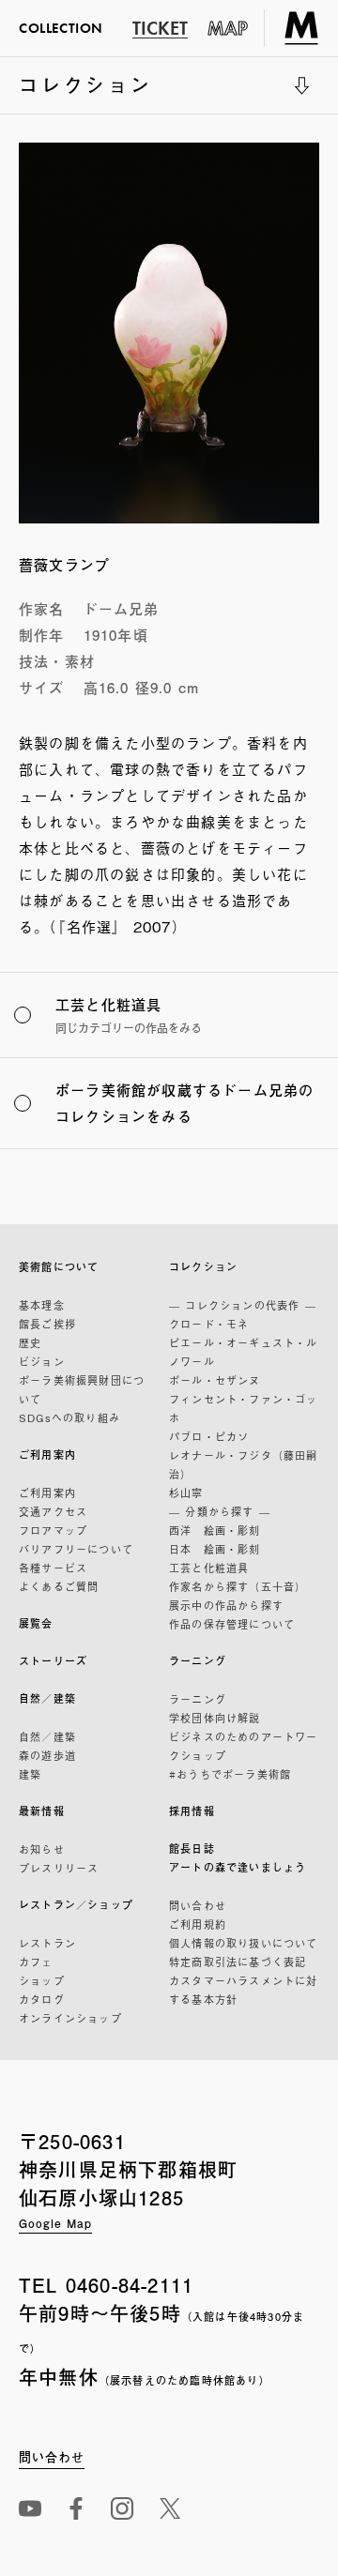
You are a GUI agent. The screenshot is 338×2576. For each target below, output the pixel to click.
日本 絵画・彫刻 (215, 1549)
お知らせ (42, 1849)
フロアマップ (53, 1530)
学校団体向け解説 (215, 1718)
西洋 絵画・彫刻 (215, 1530)
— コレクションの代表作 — (243, 1305)
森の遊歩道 (47, 1755)
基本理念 (42, 1305)
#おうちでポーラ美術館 (230, 1774)
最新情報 (42, 1811)
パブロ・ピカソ (209, 1436)
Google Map (55, 2223)
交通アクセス (53, 1511)
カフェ (36, 1962)
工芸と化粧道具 (209, 1568)
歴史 (30, 1342)
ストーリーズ (53, 1661)
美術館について (59, 1267)
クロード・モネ (209, 1324)
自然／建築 (47, 1698)
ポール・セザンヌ (215, 1380)
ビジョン (42, 1361)
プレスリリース (59, 1868)
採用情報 (192, 1811)
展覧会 (36, 1623)
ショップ (42, 1980)
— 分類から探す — (220, 1511)
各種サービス (53, 1568)
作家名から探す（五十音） (238, 1586)
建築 (30, 1774)
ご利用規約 (198, 1924)
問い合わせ (198, 1905)
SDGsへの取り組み (69, 1417)
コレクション (86, 92)
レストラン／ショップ (76, 1905)
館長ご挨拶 (47, 1324)
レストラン (47, 1943)
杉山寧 (186, 1493)
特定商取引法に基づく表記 (238, 1962)
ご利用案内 (47, 1455)
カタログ (42, 1999)
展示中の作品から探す (226, 1605)
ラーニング (198, 1661)
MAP (228, 28)
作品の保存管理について (232, 1624)
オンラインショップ (70, 2018)
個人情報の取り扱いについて (244, 1943)
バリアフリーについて (76, 1549)
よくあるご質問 (59, 1586)
